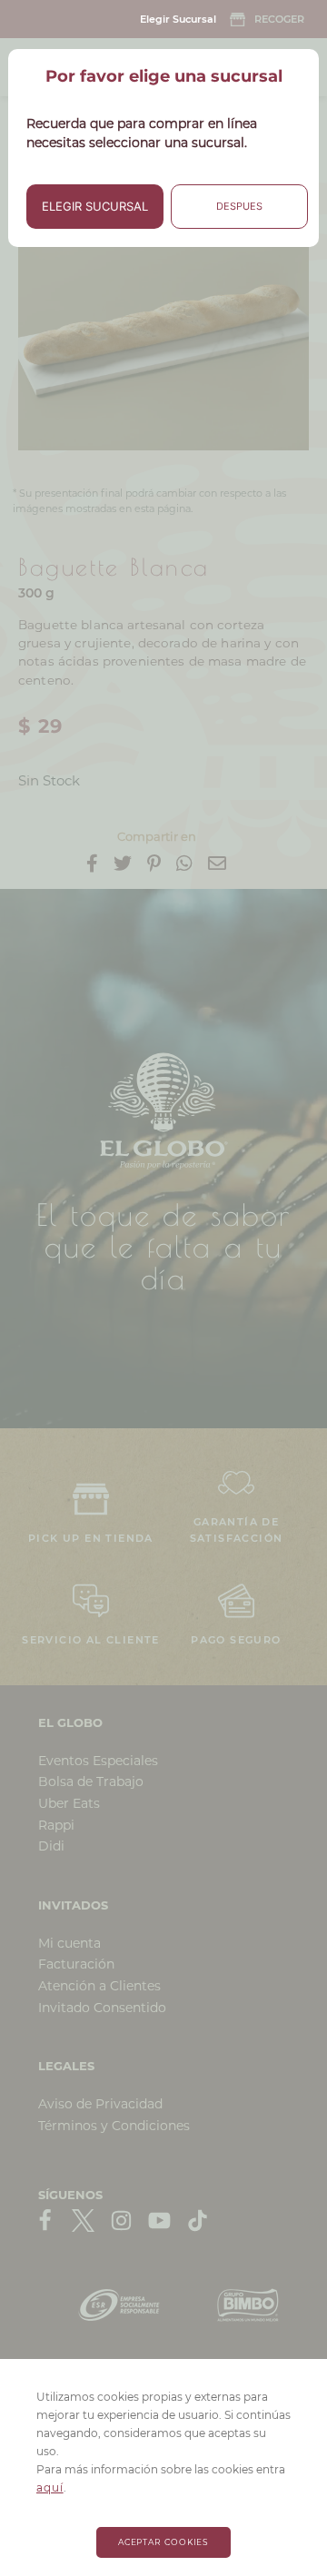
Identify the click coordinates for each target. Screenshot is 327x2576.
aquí (50, 2487)
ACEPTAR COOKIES (164, 2542)
